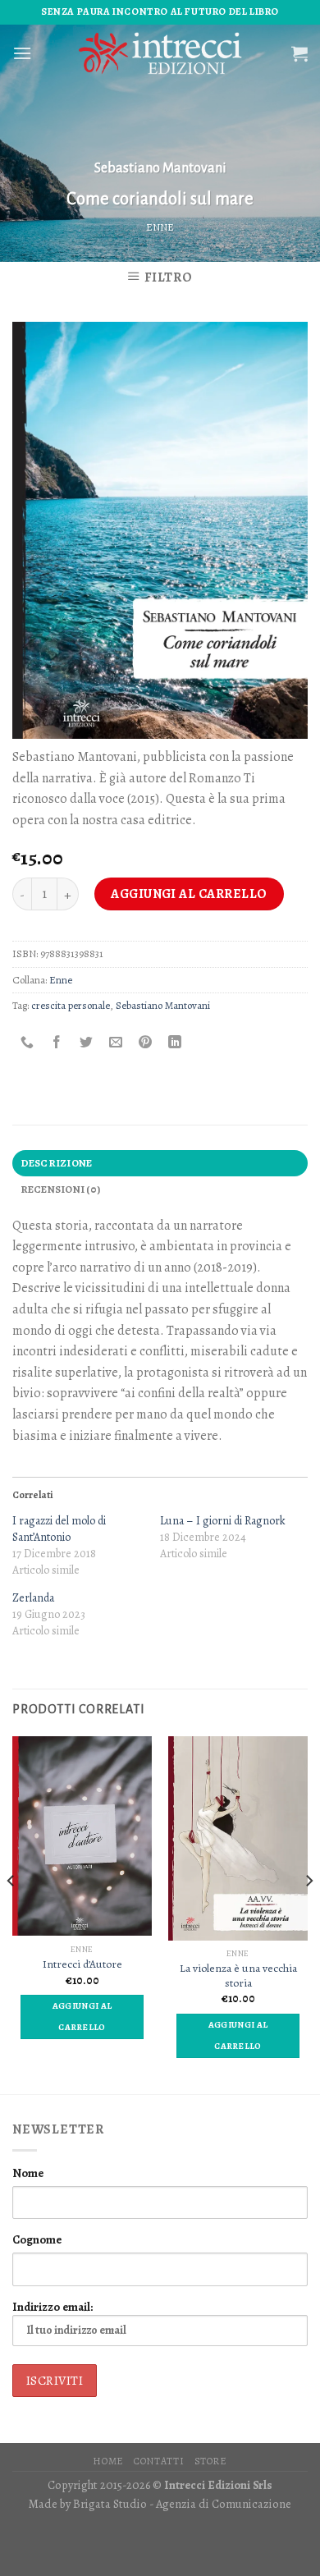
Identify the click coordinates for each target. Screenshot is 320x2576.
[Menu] (22, 53)
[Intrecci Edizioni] (160, 53)
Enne (160, 227)
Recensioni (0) (61, 1189)
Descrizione (57, 1163)
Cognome (37, 2239)
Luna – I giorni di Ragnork (223, 1521)
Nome (28, 2173)
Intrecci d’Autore (82, 1964)
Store (211, 2461)
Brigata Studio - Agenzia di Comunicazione (182, 2504)
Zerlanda (33, 1598)
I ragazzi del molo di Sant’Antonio (59, 1529)
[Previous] (11, 1913)
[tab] (160, 1163)
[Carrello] (299, 53)
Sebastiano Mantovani (160, 168)
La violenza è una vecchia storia (238, 1976)
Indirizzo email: (53, 2307)
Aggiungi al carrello (189, 894)
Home (108, 2461)
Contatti (159, 2461)
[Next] (309, 1913)
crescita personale (71, 1005)
